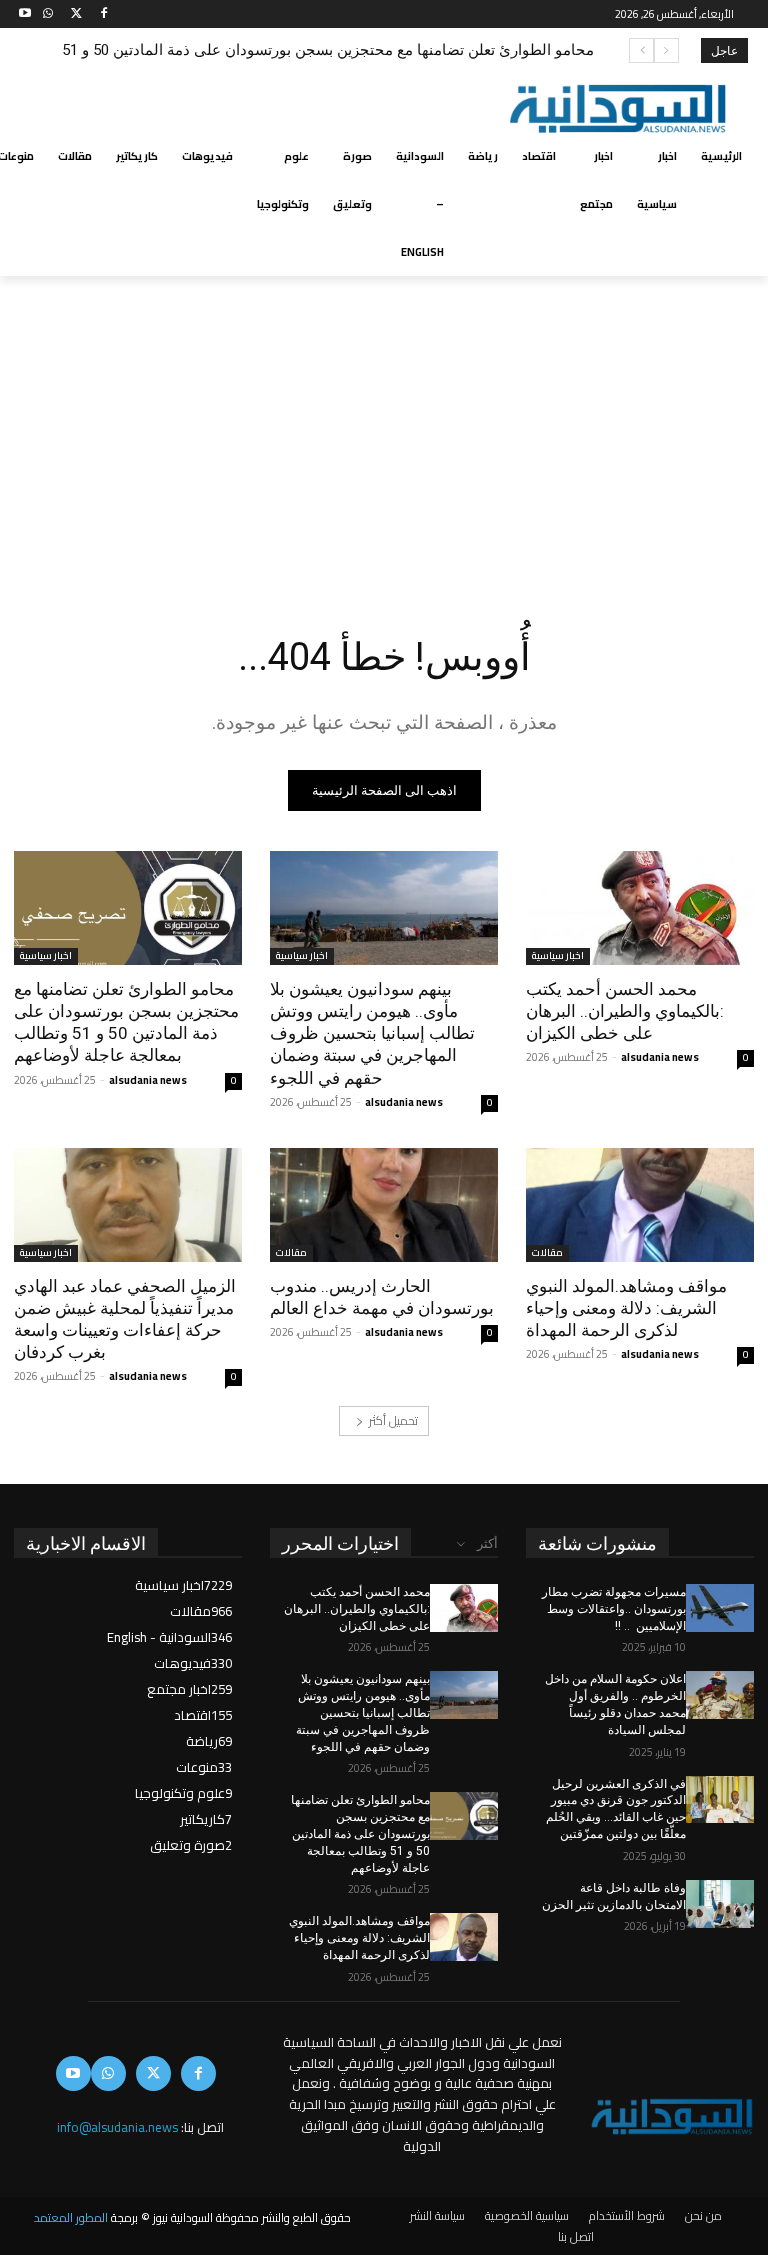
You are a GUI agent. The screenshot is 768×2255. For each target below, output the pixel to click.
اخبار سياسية (558, 956)
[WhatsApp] (48, 14)
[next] (641, 50)
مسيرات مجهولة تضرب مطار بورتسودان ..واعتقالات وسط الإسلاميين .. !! (614, 1609)
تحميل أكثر (393, 1420)
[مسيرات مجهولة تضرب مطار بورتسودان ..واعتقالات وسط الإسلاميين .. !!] (720, 1608)
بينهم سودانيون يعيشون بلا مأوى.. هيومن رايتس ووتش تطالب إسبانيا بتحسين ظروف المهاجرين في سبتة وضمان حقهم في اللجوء (372, 1033)
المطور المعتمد (71, 2217)
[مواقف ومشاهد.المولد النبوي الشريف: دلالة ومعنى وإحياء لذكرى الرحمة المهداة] (640, 1205)
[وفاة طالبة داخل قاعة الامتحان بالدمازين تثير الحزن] (720, 1904)
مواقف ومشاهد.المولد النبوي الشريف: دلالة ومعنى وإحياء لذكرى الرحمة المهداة (357, 50)
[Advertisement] (384, 426)
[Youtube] (25, 14)
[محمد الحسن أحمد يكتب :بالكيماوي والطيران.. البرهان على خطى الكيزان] (640, 908)
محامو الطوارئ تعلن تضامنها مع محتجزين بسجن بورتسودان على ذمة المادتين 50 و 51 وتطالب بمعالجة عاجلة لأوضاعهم (126, 1022)
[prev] (666, 50)
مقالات (547, 1253)
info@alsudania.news (117, 2127)
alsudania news (660, 1057)
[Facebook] (103, 14)
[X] (76, 14)
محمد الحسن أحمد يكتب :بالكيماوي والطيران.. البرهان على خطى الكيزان (625, 1011)
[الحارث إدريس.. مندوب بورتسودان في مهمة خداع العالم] (384, 1205)
